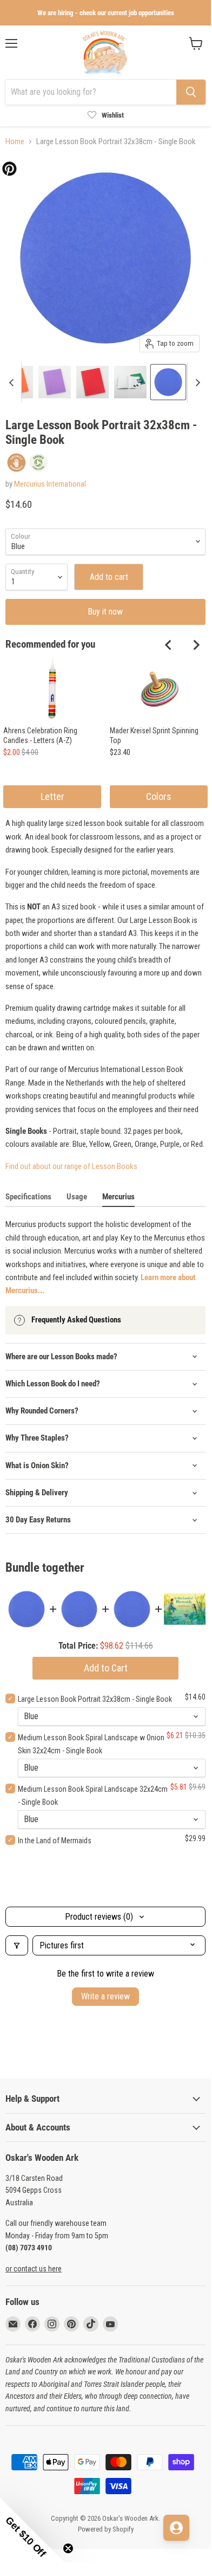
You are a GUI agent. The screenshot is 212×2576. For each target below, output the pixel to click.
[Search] (191, 92)
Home (15, 142)
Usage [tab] (77, 1197)
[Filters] (17, 1945)
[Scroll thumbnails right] (196, 383)
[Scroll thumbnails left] (13, 383)
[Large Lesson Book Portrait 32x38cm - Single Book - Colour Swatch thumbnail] (168, 382)
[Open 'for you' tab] (176, 2528)
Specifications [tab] (28, 1197)
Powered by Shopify (106, 2529)
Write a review (105, 1996)
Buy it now (105, 612)
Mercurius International (50, 484)
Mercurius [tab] (118, 1197)
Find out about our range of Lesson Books (71, 1166)
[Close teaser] (68, 2548)
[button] (32, 2530)
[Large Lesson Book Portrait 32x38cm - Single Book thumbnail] (55, 382)
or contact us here (34, 2269)
